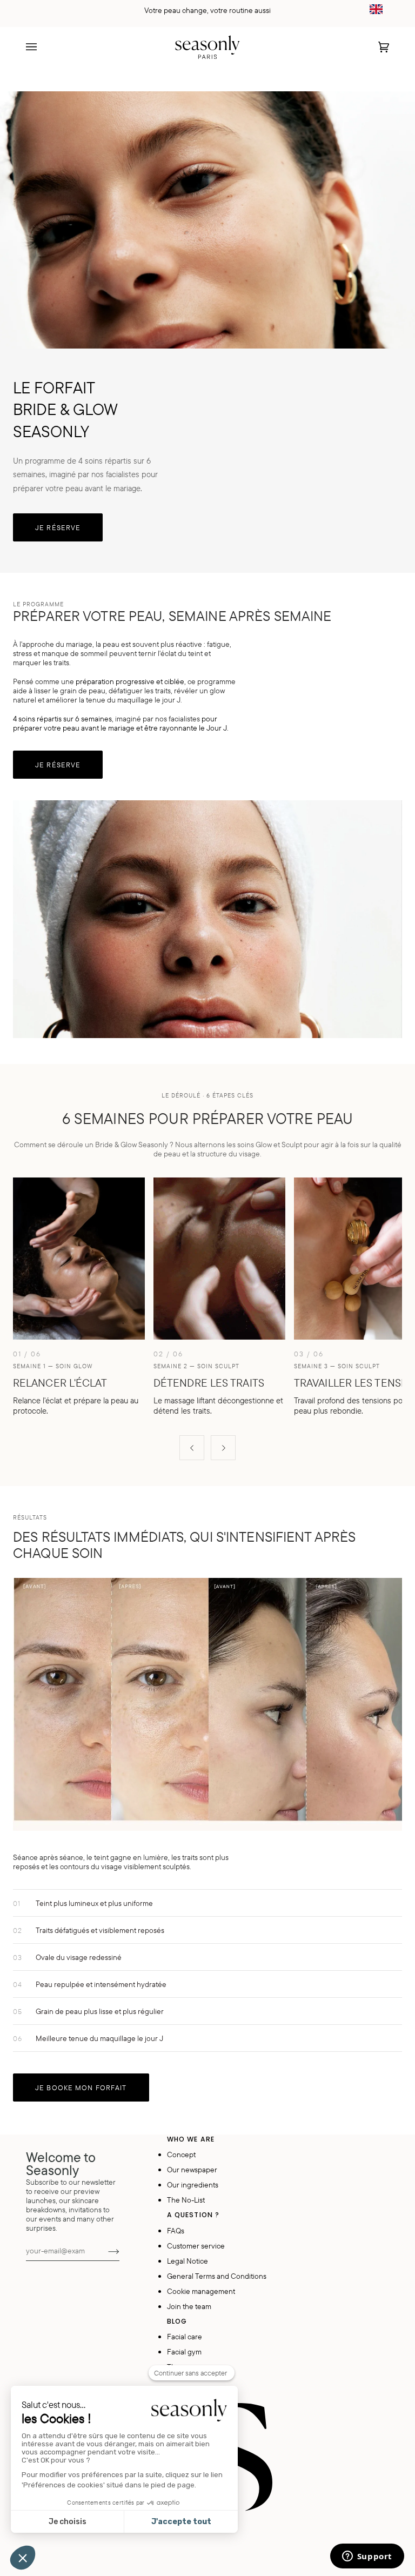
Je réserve (58, 527)
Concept (181, 2154)
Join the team (189, 2306)
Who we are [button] (191, 2139)
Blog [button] (177, 2321)
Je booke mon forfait (81, 2087)
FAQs (176, 2230)
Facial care (185, 2336)
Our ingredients (193, 2184)
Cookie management (201, 2291)
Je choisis (68, 2522)
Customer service (196, 2246)
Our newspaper (192, 2169)
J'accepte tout (181, 2522)
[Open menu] (42, 47)
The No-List (186, 2200)
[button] (23, 2558)
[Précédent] (192, 1448)
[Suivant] (223, 1448)
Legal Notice (188, 2261)
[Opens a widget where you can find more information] (367, 2557)
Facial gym (184, 2351)
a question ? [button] (193, 2215)
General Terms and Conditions (217, 2276)
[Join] (105, 2251)
